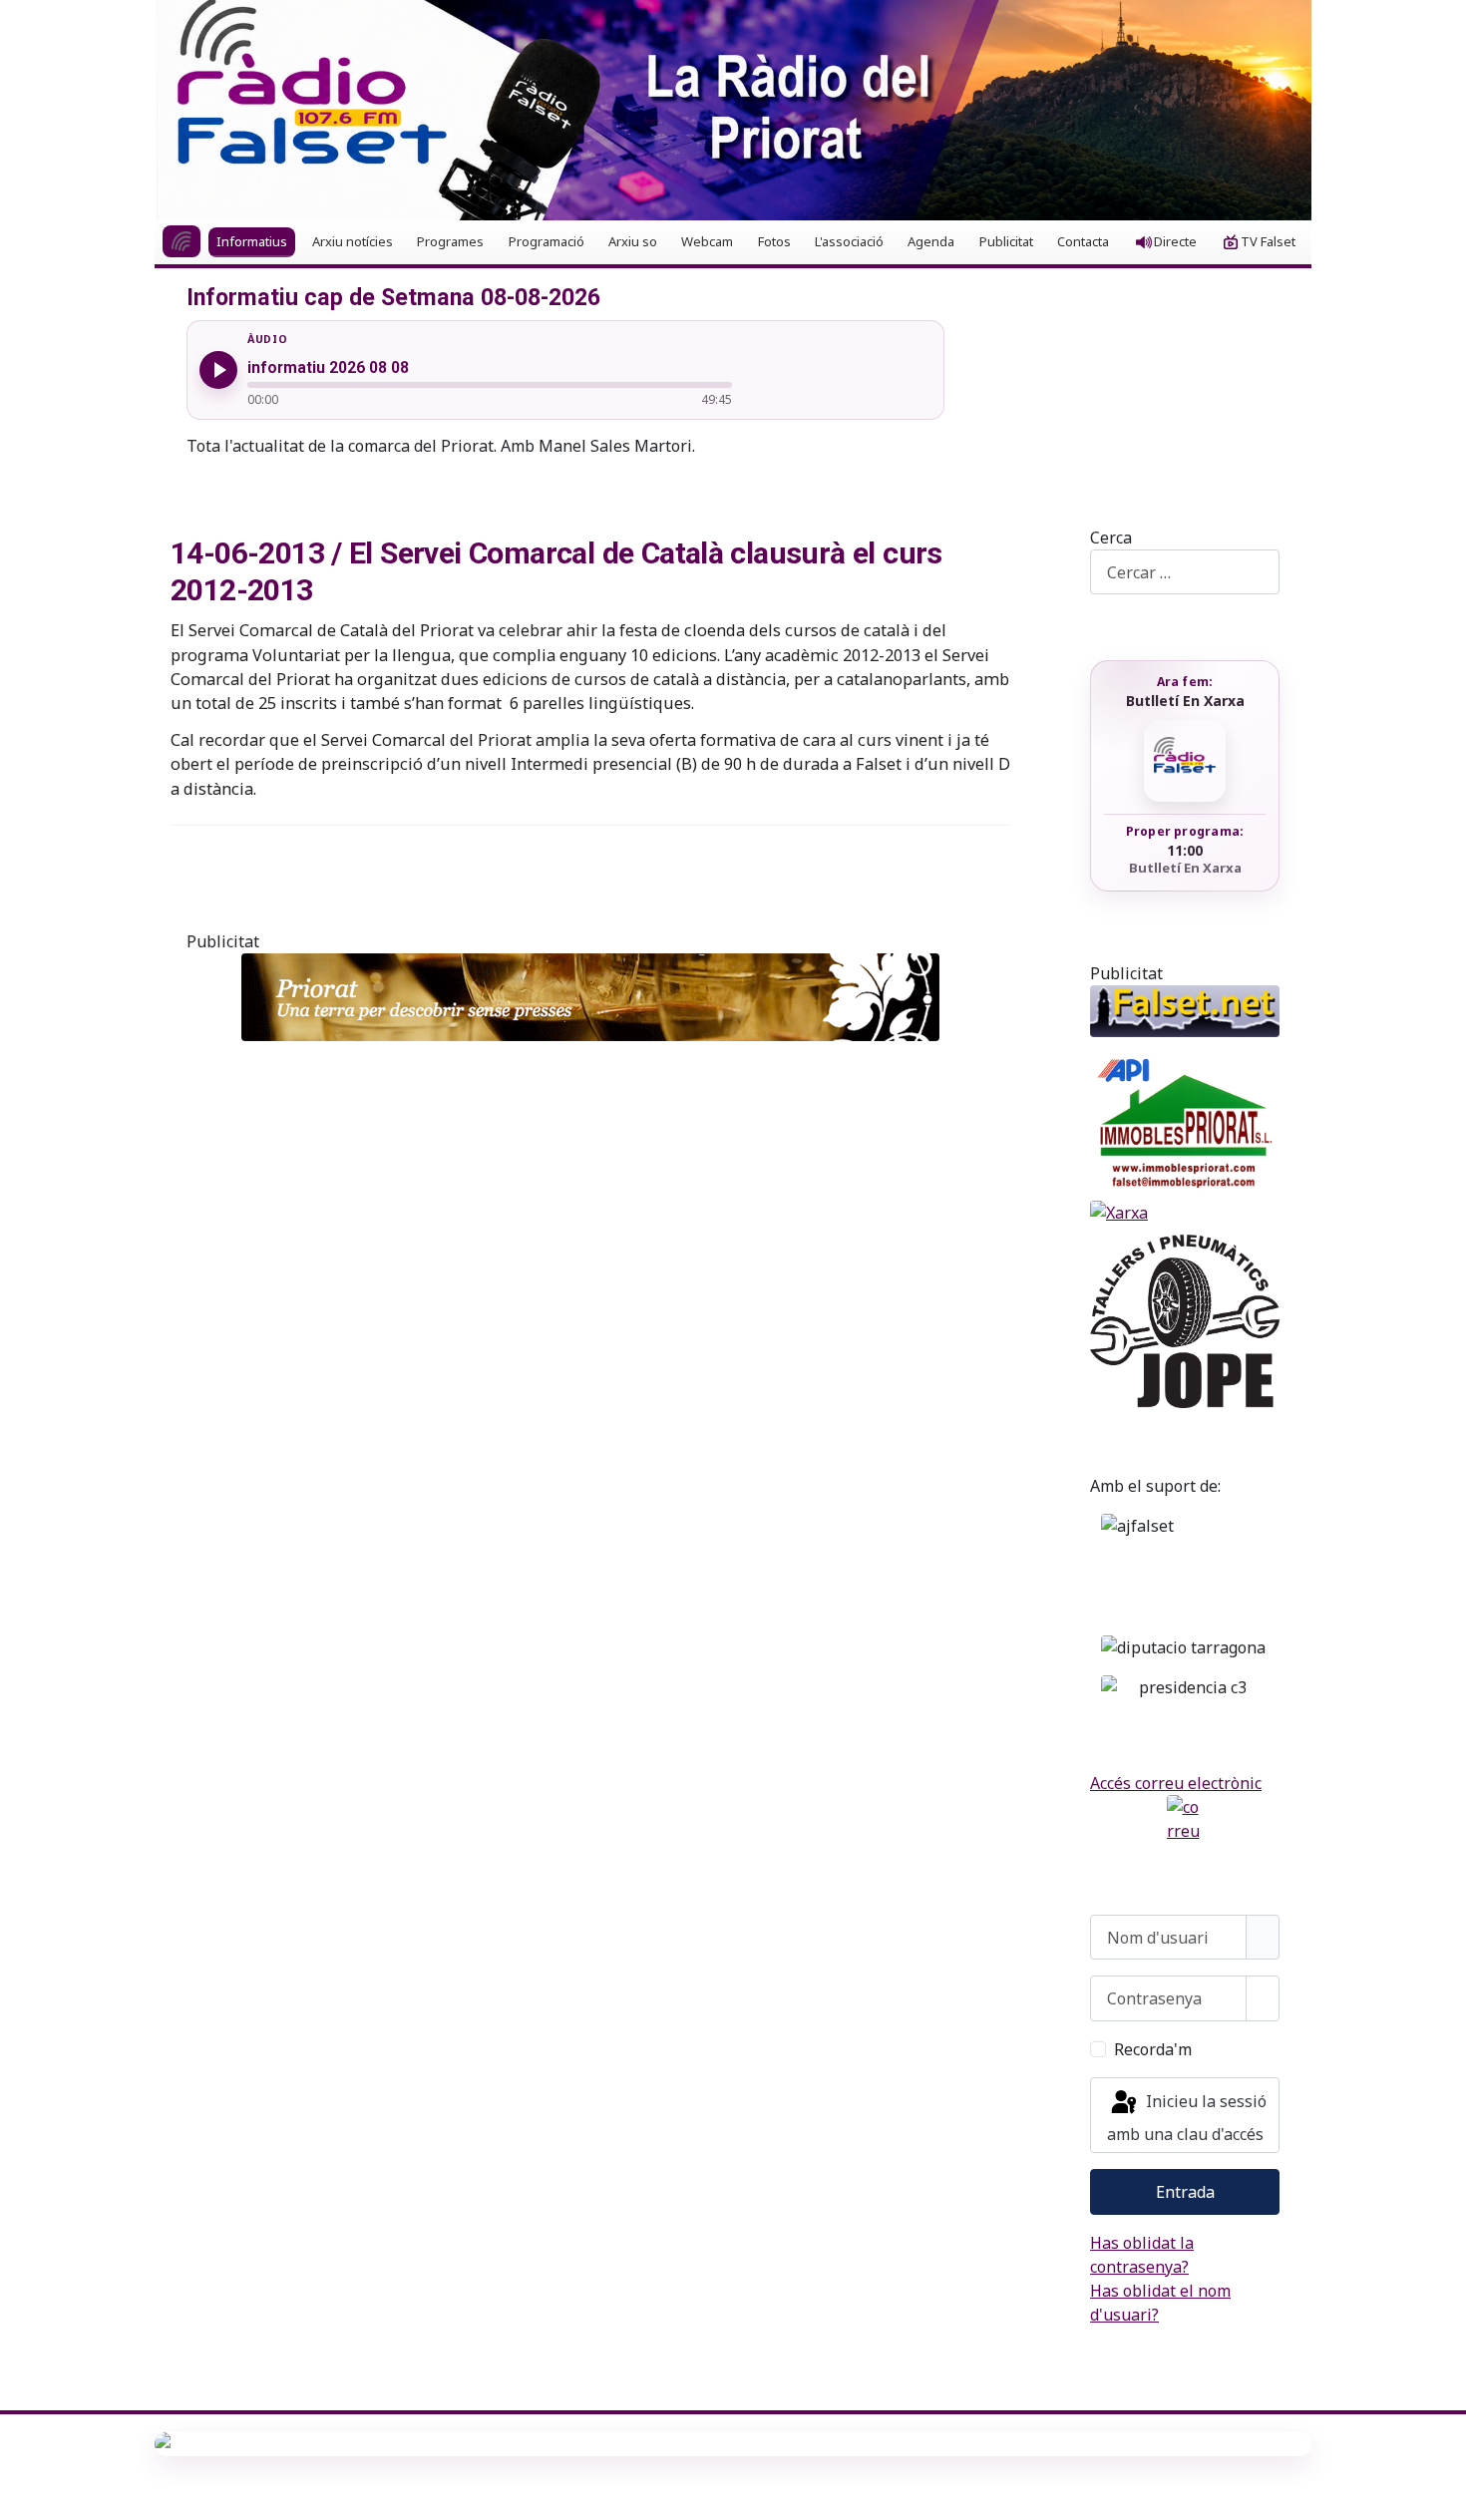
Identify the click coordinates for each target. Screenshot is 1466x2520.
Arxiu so (633, 241)
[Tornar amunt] (1441, 2495)
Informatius (252, 241)
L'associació (849, 241)
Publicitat (1006, 241)
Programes (450, 241)
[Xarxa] (1185, 1213)
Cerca (1111, 538)
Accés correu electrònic (1176, 1783)
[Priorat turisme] (590, 997)
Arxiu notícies (353, 241)
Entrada (1185, 2192)
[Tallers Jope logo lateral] (1185, 1321)
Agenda (931, 241)
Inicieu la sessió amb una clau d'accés (1187, 2118)
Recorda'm (1153, 2049)
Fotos (774, 241)
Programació (547, 241)
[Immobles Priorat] (1185, 1119)
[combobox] (1185, 572)
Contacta (1083, 241)
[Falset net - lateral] (1185, 1011)
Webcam (707, 241)
